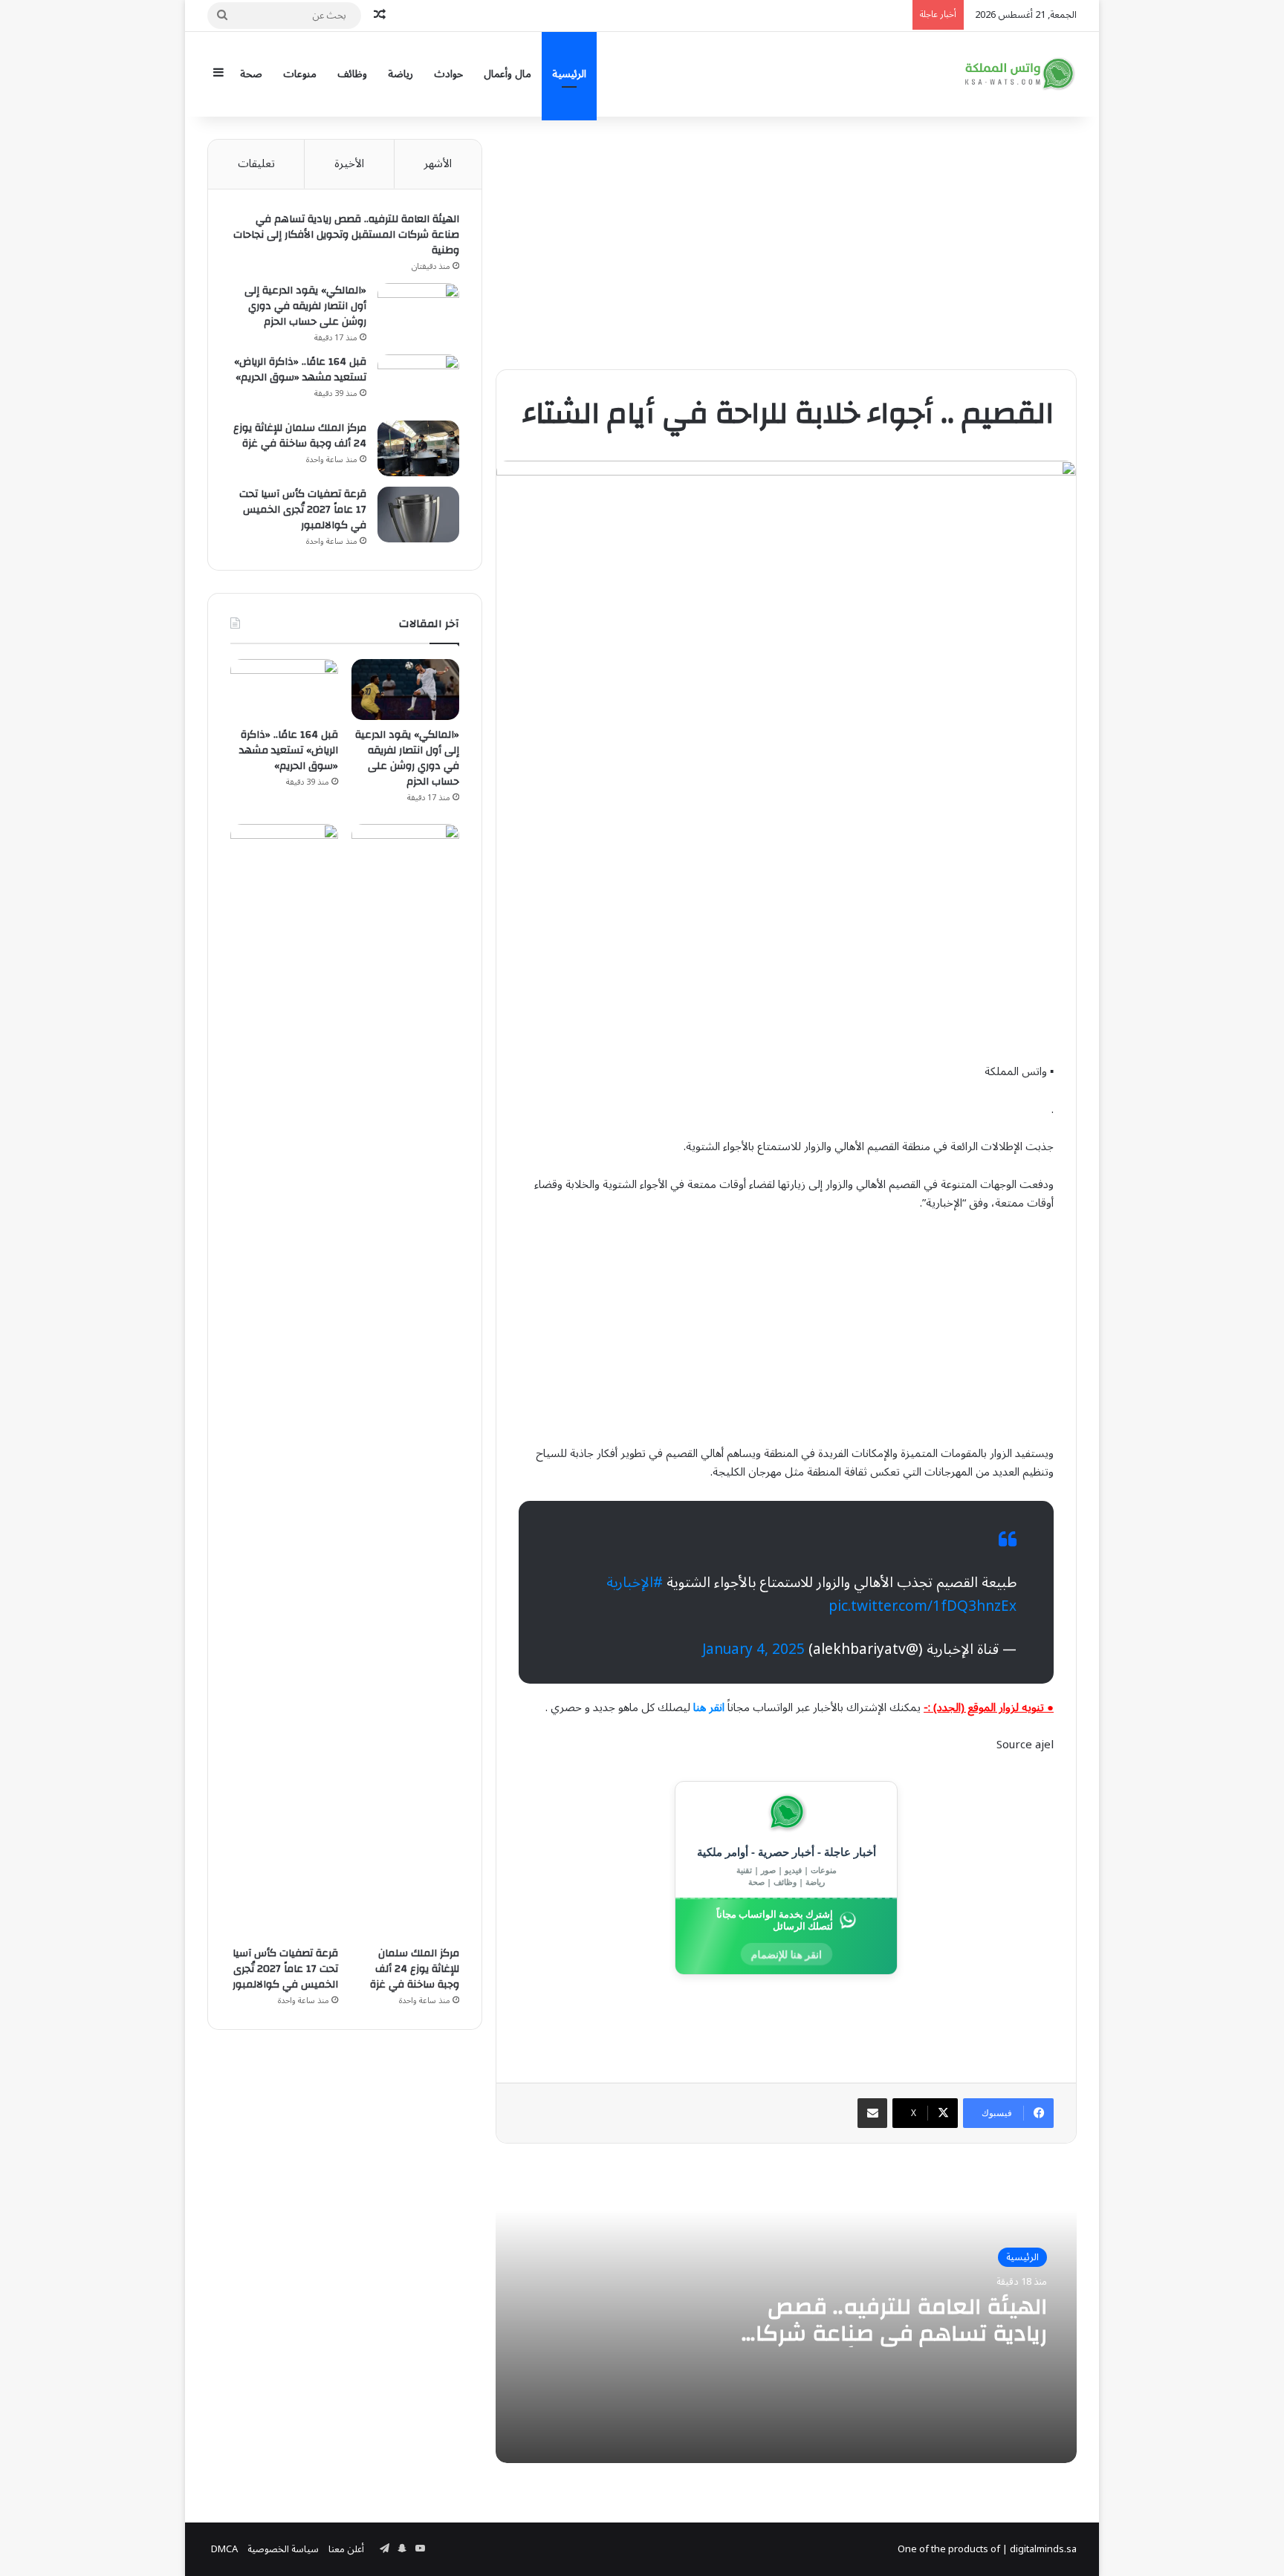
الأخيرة (349, 163)
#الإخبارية (635, 1583)
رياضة (401, 74)
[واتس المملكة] (1021, 74)
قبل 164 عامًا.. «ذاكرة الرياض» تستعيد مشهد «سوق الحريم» (300, 370)
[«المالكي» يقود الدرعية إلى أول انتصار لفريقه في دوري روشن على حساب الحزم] (418, 311)
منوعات (300, 74)
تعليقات (256, 163)
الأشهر (438, 163)
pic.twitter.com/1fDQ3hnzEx (923, 1606)
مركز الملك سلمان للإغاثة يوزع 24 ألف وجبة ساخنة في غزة (300, 436)
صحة (251, 74)
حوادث (448, 74)
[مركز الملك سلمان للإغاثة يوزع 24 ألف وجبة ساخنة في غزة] (418, 448)
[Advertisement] (786, 243)
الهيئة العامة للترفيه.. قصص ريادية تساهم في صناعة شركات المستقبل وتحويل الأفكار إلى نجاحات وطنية (892, 2347)
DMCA (224, 2549)
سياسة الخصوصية (283, 2549)
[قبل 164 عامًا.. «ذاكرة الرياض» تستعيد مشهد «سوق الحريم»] (418, 382)
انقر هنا (709, 1707)
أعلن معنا (346, 2549)
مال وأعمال (508, 74)
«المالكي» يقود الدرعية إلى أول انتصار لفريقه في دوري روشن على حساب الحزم (305, 306)
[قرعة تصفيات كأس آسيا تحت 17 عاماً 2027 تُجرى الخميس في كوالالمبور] (418, 515)
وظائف (352, 74)
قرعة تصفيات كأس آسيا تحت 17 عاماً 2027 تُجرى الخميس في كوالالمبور (303, 510)
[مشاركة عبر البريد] (872, 2113)
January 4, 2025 (753, 1649)
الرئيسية (569, 74)
